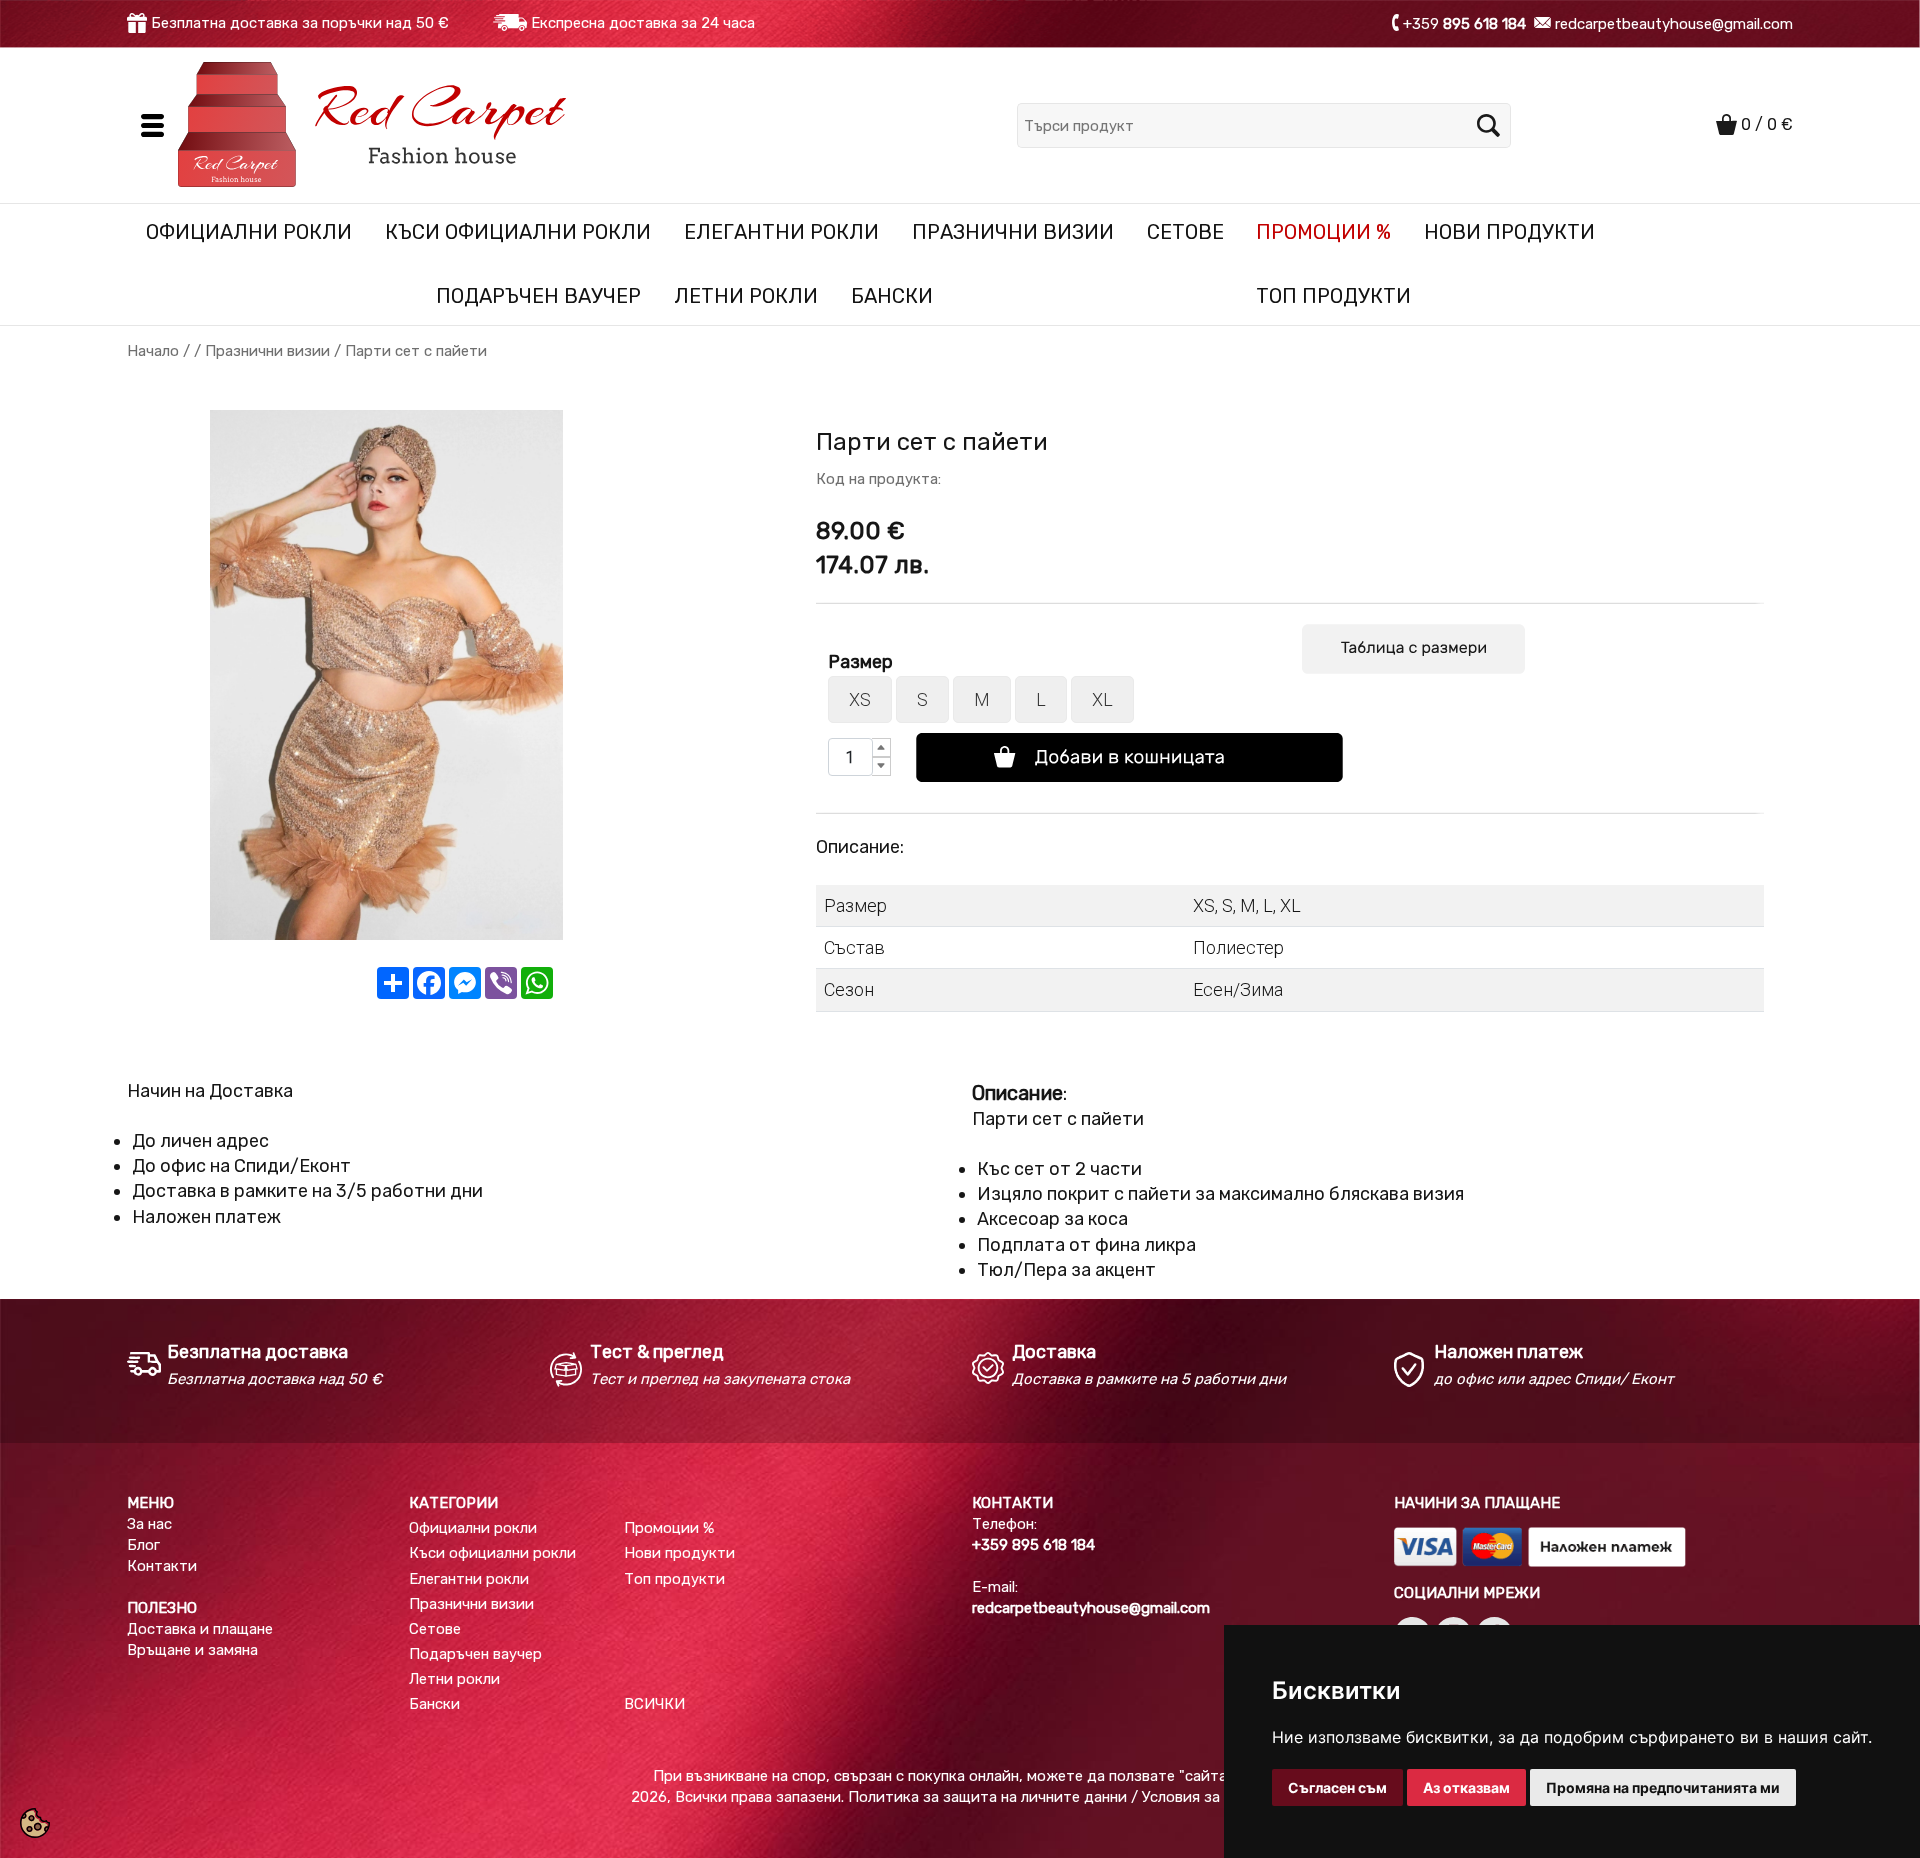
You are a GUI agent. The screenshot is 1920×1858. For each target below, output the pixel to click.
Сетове (1185, 232)
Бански (892, 296)
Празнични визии (1013, 232)
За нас (149, 1524)
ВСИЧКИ (654, 1704)
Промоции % (1323, 232)
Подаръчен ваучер (538, 296)
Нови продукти (1509, 232)
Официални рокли (249, 232)
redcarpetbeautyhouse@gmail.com (1672, 23)
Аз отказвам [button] (1466, 1787)
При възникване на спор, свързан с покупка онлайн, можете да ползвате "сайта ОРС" (960, 1776)
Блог (143, 1545)
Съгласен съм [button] (1337, 1787)
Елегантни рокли (781, 232)
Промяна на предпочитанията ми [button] (1663, 1787)
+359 (1464, 23)
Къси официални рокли (518, 232)
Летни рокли (746, 296)
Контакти (162, 1566)
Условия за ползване (1215, 1797)
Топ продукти (1333, 296)
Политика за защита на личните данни (987, 1797)
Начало (153, 351)
